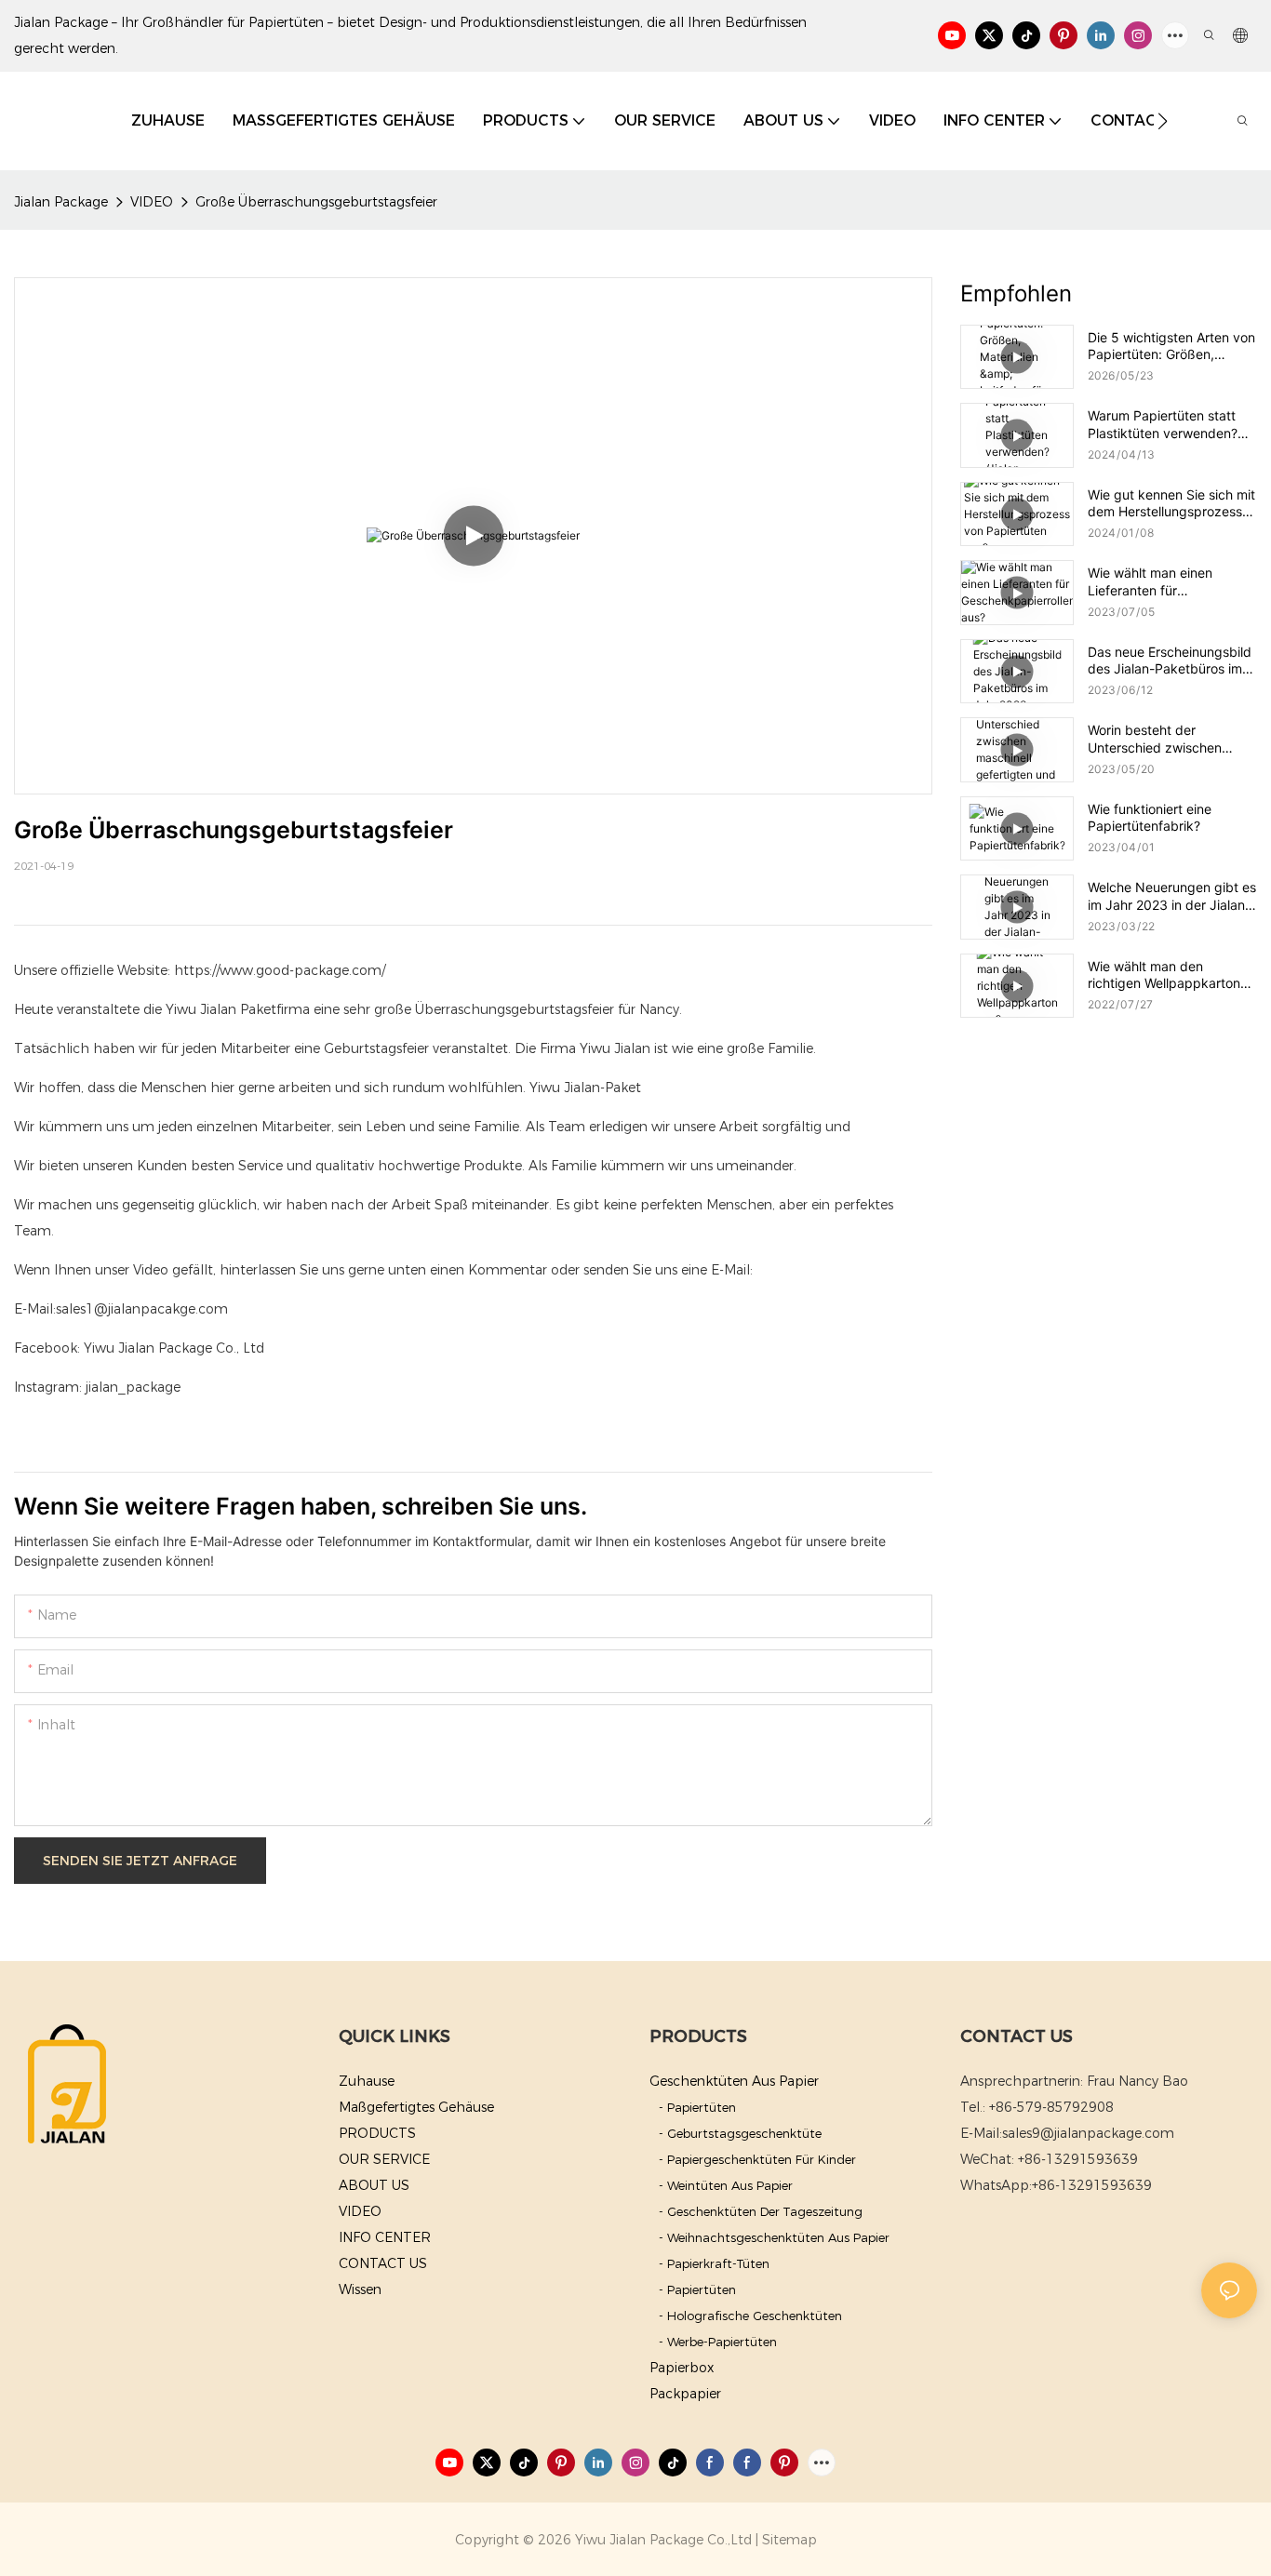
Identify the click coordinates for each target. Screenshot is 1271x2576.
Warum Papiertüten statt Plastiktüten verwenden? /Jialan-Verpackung (1163, 424)
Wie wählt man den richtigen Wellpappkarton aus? (1164, 975)
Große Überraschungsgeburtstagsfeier (316, 202)
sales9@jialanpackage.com (1088, 2133)
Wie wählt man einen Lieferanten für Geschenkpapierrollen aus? (1170, 581)
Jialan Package (61, 202)
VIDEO (152, 202)
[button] (1163, 121)
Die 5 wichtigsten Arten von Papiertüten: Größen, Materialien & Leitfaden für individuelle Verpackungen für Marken (1171, 346)
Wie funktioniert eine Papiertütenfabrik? (1150, 817)
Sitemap (789, 2540)
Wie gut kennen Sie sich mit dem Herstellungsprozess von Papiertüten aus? (1171, 503)
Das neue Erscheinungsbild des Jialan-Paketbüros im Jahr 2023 (1170, 661)
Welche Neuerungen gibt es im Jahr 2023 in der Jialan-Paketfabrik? (1172, 896)
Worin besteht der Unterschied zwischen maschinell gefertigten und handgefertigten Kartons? (1169, 739)
